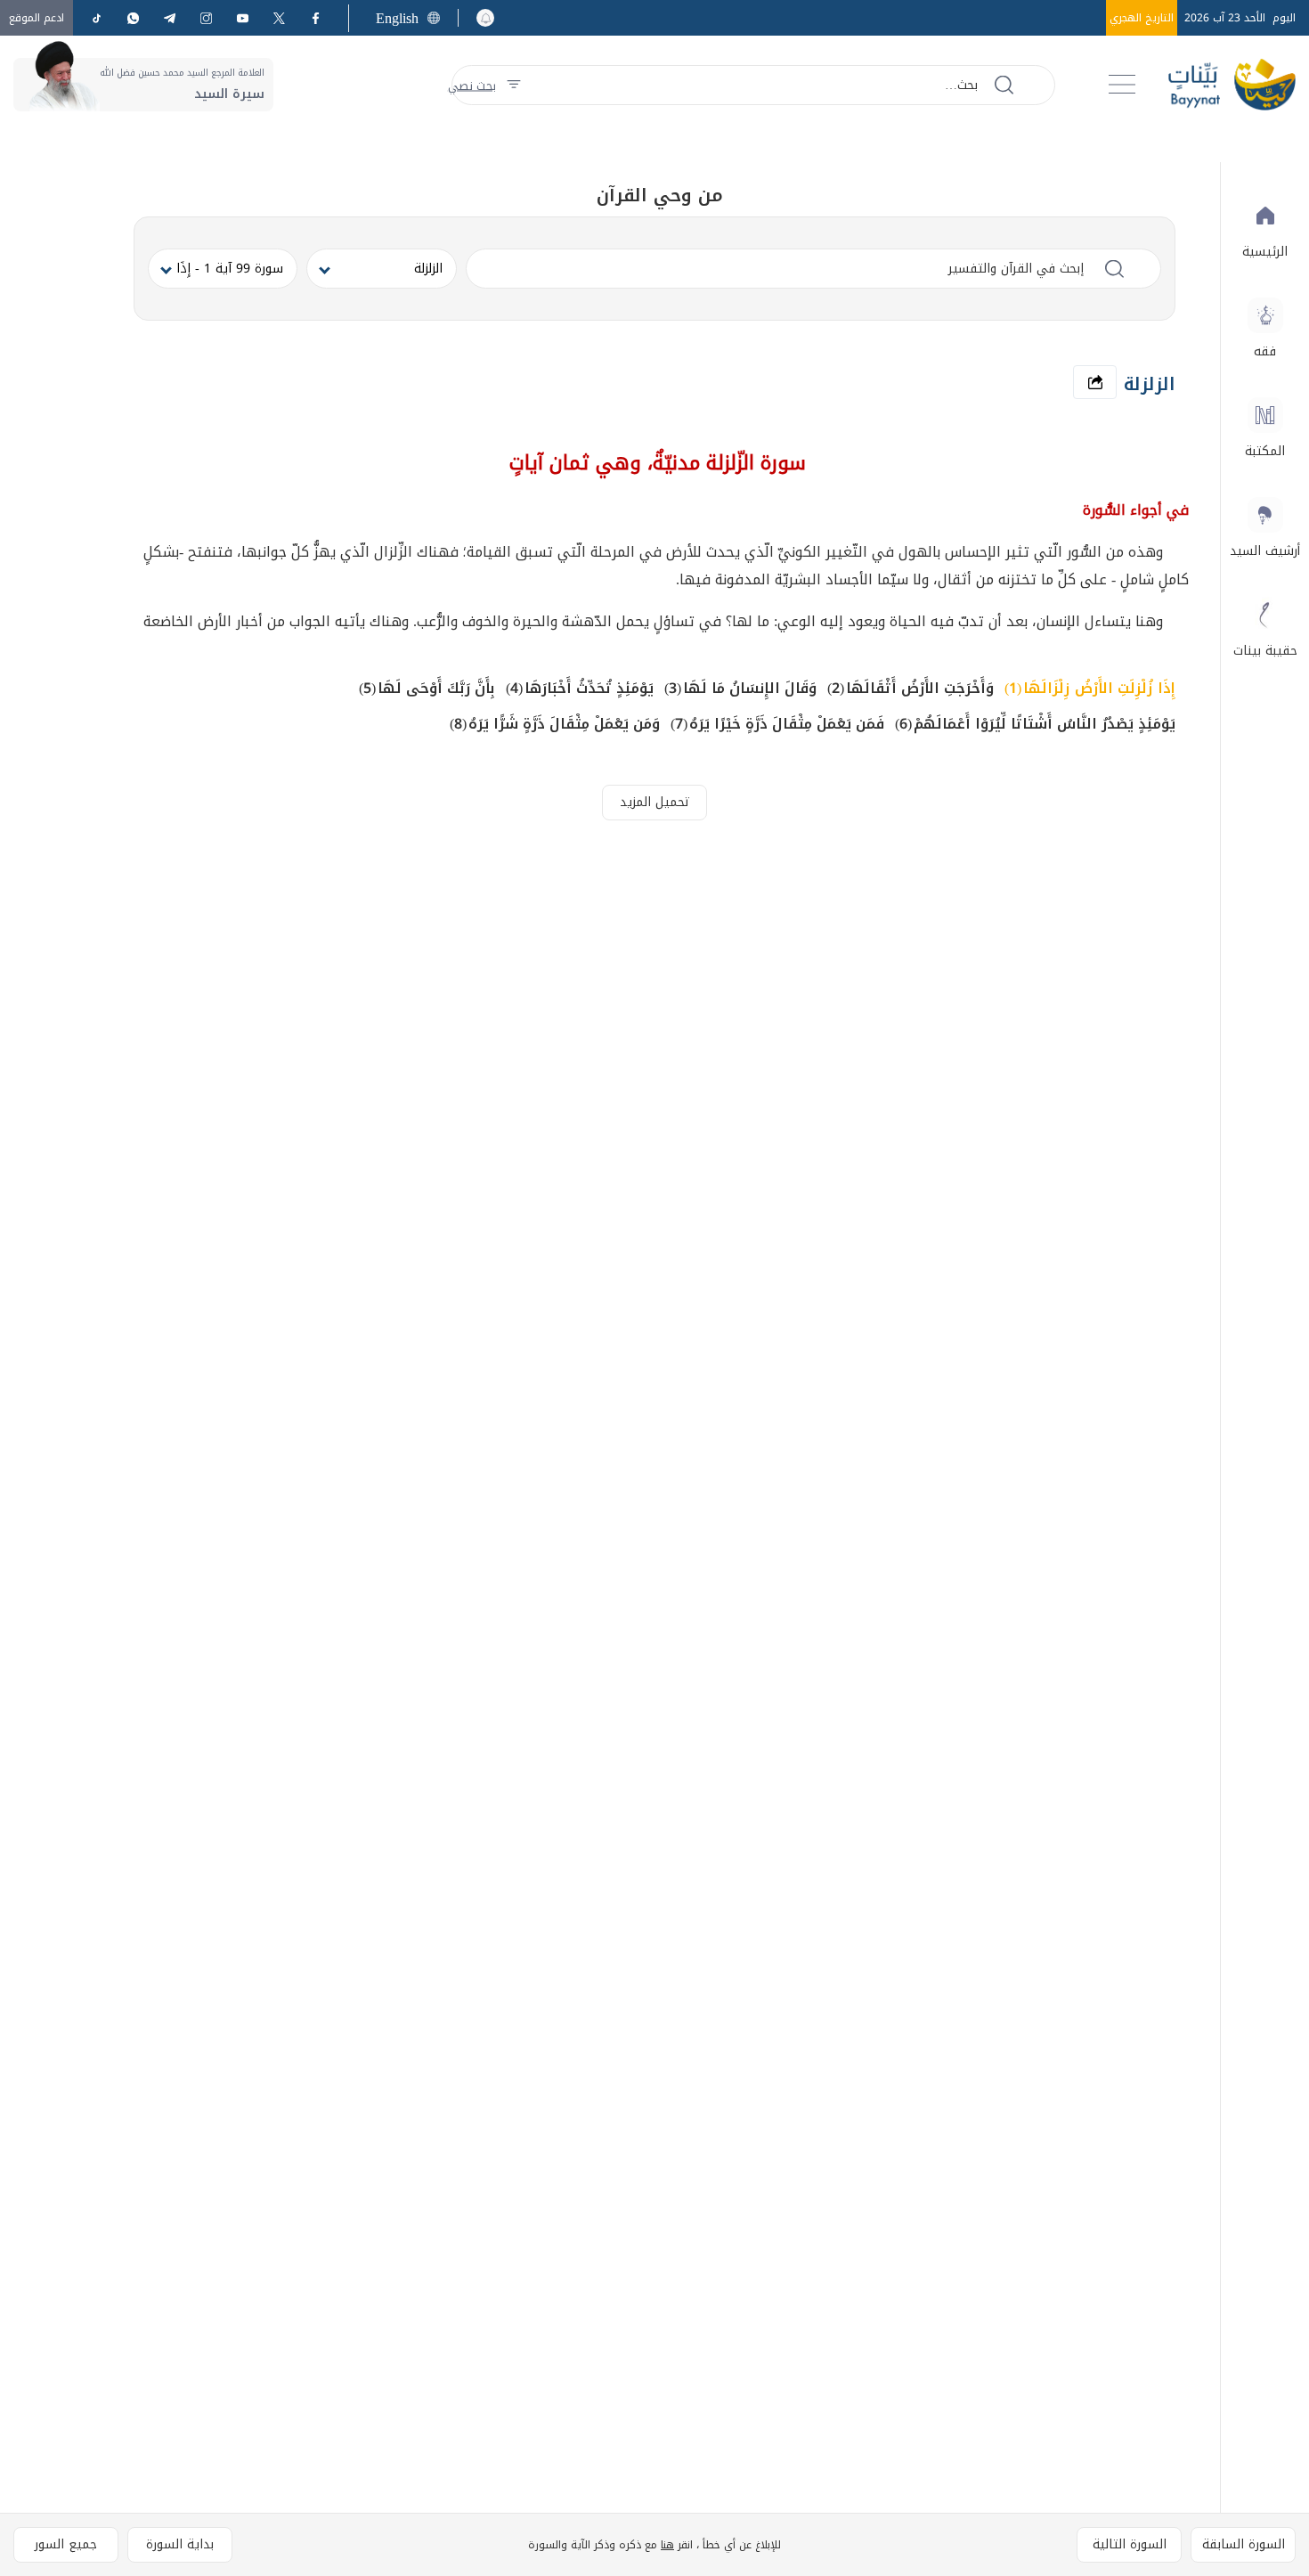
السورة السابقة (1244, 2544)
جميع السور (66, 2544)
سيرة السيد (229, 94)
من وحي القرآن (660, 195)
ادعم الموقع (37, 18)
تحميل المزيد (655, 802)
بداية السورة (180, 2544)
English (397, 18)
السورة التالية (1130, 2544)
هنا (667, 2545)
